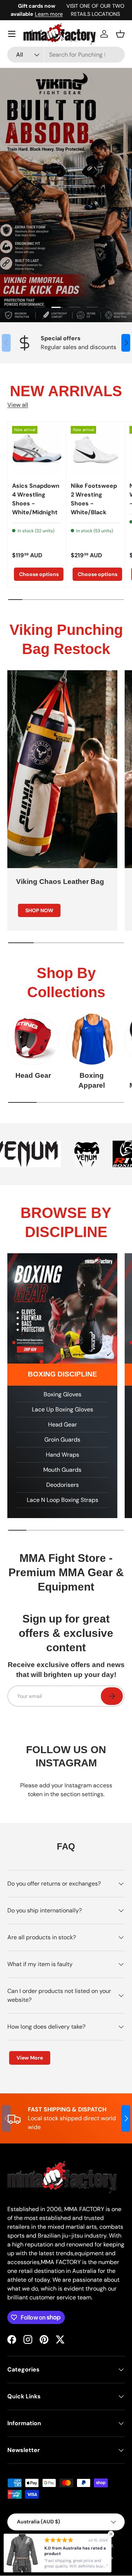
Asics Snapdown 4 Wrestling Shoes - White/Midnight (36, 499)
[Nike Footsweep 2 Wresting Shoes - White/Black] (96, 451)
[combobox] (66, 55)
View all (18, 405)
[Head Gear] (33, 1039)
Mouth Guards (62, 1470)
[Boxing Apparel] (92, 1039)
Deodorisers (63, 1485)
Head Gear (33, 1075)
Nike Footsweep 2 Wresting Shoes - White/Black (94, 499)
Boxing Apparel (92, 1080)
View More (30, 2058)
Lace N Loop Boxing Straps (63, 1500)
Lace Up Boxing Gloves (63, 1409)
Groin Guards (62, 1440)
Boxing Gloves (63, 1394)
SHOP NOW (39, 910)
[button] (120, 34)
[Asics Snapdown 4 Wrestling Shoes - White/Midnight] (37, 451)
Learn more (49, 14)
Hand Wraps (63, 1455)
